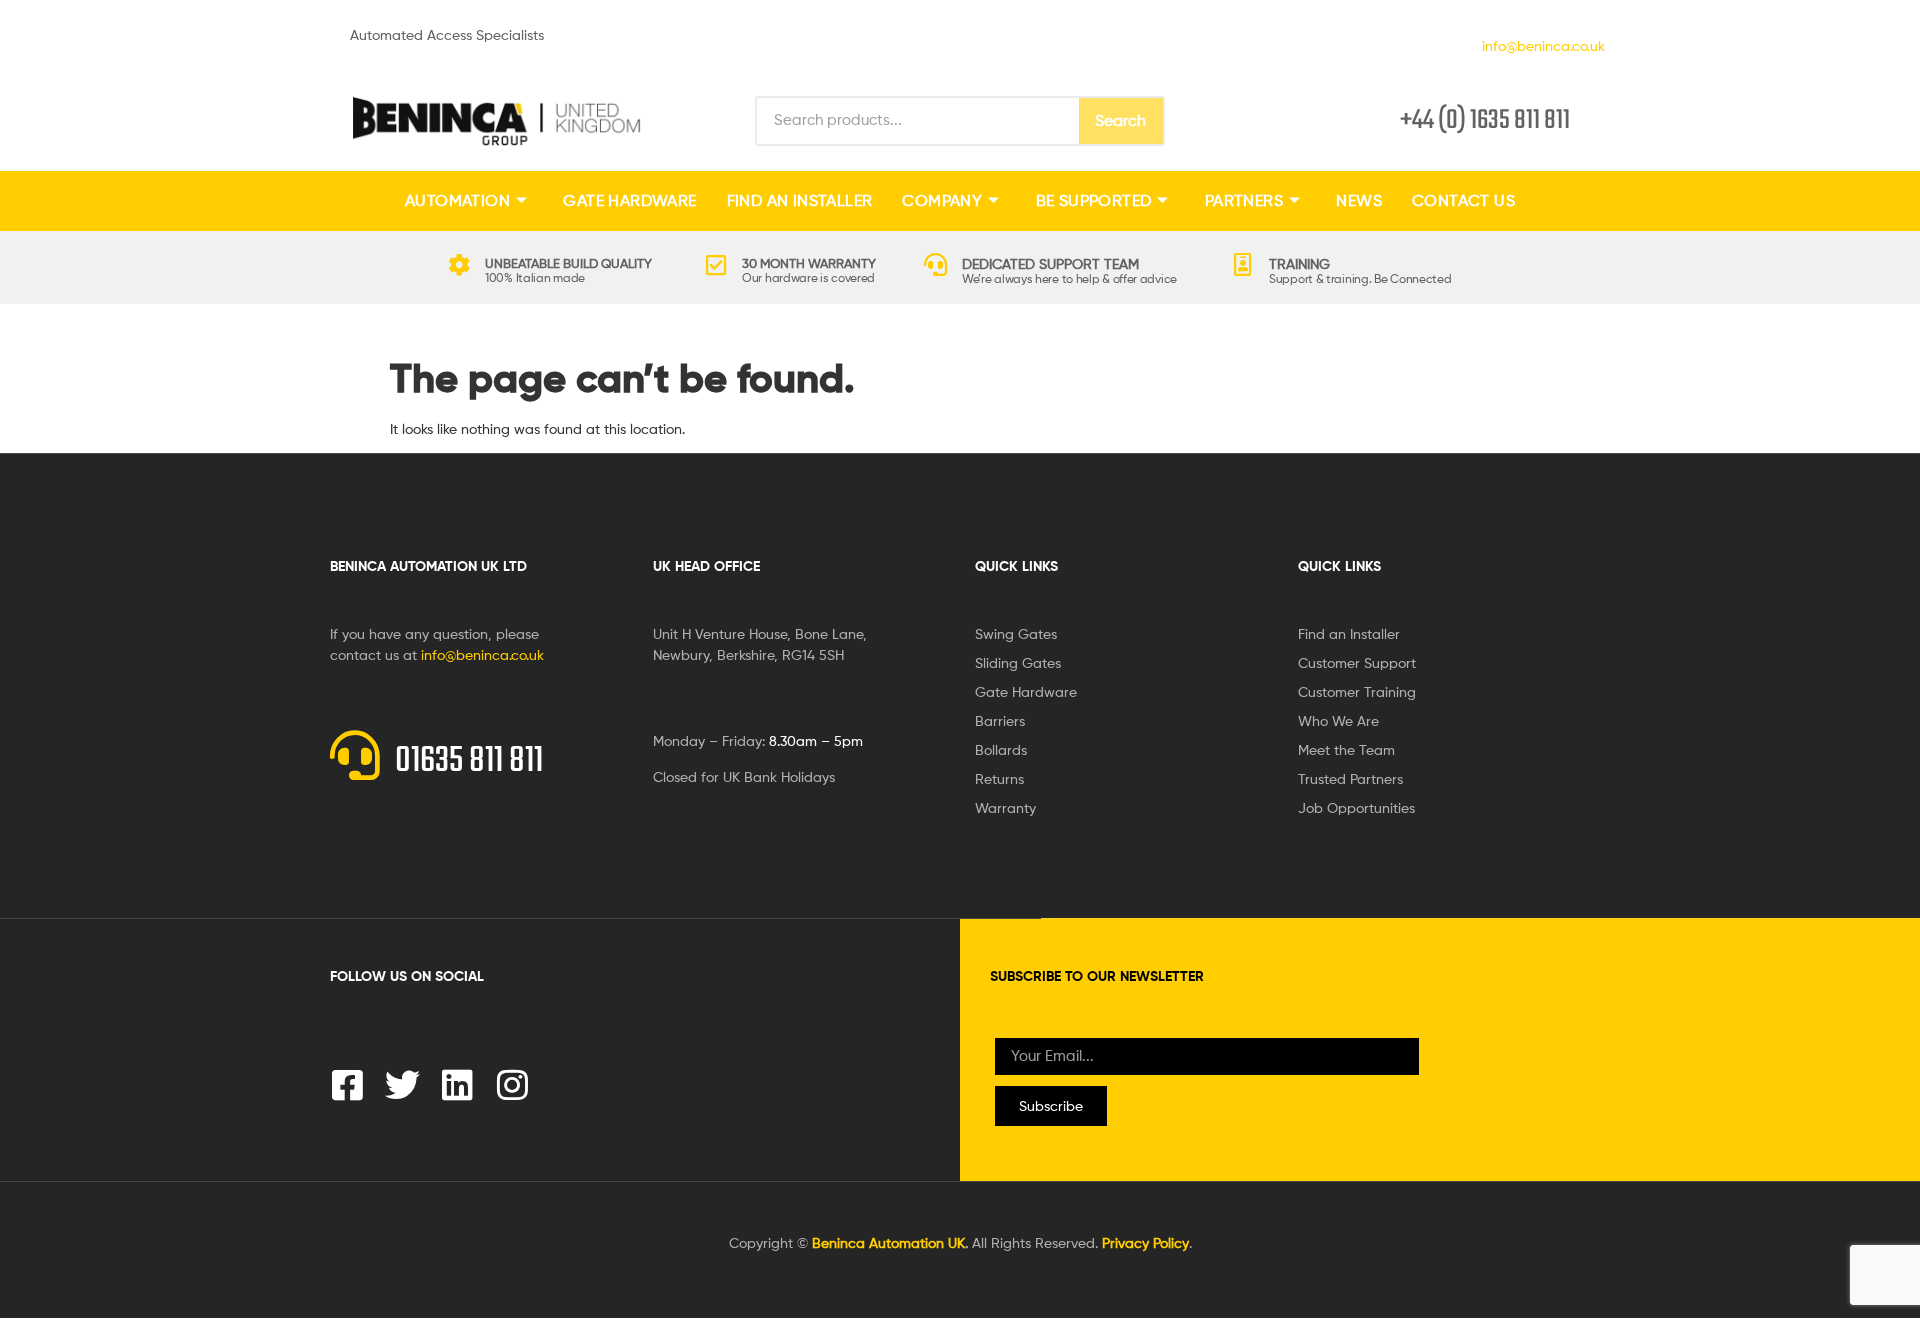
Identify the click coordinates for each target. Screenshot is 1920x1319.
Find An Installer (800, 200)
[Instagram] (512, 1084)
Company (942, 200)
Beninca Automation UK (888, 1242)
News (1359, 200)
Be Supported (1094, 200)
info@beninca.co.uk (1539, 45)
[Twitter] (402, 1084)
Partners (1244, 200)
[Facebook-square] (347, 1084)
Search (1120, 120)
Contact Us (1463, 200)
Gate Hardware (629, 200)
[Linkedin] (457, 1084)
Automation (457, 200)
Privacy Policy (1145, 1242)
